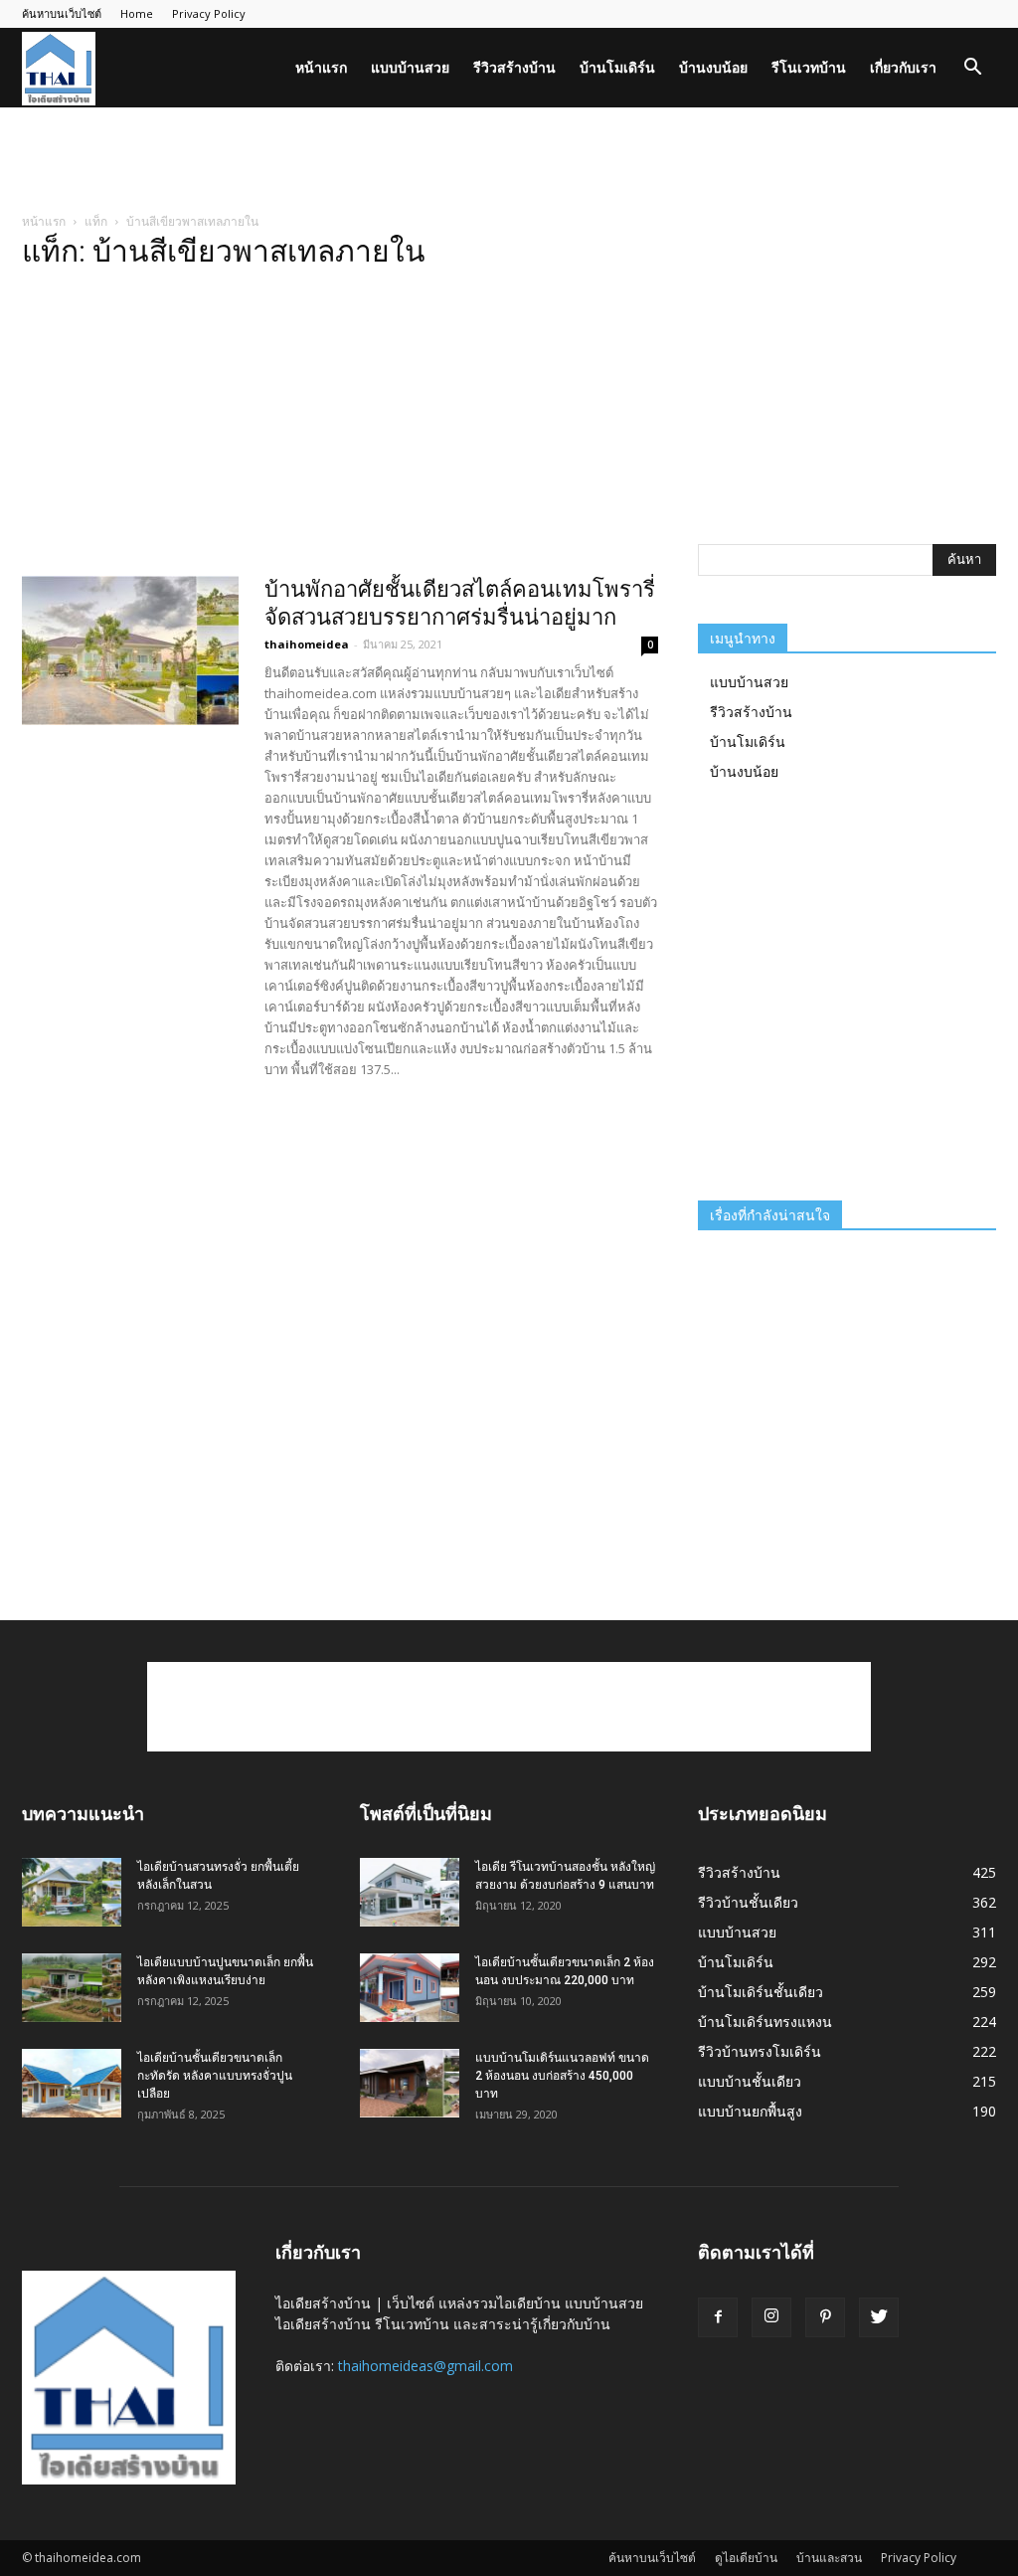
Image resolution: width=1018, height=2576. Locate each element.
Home (137, 13)
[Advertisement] (509, 161)
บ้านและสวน (829, 2558)
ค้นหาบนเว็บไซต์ (62, 13)
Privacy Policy (209, 13)
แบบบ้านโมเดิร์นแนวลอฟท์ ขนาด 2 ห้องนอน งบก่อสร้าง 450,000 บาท (562, 2076)
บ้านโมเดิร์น (617, 67)
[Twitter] (879, 2317)
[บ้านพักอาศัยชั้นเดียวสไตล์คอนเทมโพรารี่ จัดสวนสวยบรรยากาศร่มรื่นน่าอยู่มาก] (130, 650)
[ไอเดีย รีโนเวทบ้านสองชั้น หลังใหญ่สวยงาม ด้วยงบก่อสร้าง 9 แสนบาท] (410, 1892)
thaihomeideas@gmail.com (425, 2366)
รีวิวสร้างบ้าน (514, 67)
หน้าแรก (321, 67)
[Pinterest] (825, 2317)
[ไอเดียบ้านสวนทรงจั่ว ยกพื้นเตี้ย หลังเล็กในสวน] (72, 1892)
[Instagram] (771, 2317)
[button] (972, 69)
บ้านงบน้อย (713, 67)
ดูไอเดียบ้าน (746, 2558)
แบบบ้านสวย (410, 67)
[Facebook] (718, 2317)
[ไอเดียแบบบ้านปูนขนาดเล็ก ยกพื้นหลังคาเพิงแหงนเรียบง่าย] (72, 1988)
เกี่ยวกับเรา (903, 67)
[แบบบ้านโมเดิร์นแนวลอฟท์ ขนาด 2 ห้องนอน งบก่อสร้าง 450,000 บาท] (410, 2083)
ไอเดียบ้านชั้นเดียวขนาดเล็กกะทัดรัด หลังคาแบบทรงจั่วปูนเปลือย (215, 2076)
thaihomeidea (307, 644)
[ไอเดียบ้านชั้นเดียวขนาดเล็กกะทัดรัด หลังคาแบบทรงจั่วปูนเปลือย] (72, 2083)
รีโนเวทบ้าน (809, 67)
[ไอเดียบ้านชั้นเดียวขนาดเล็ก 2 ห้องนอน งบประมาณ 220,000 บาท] (410, 1988)
